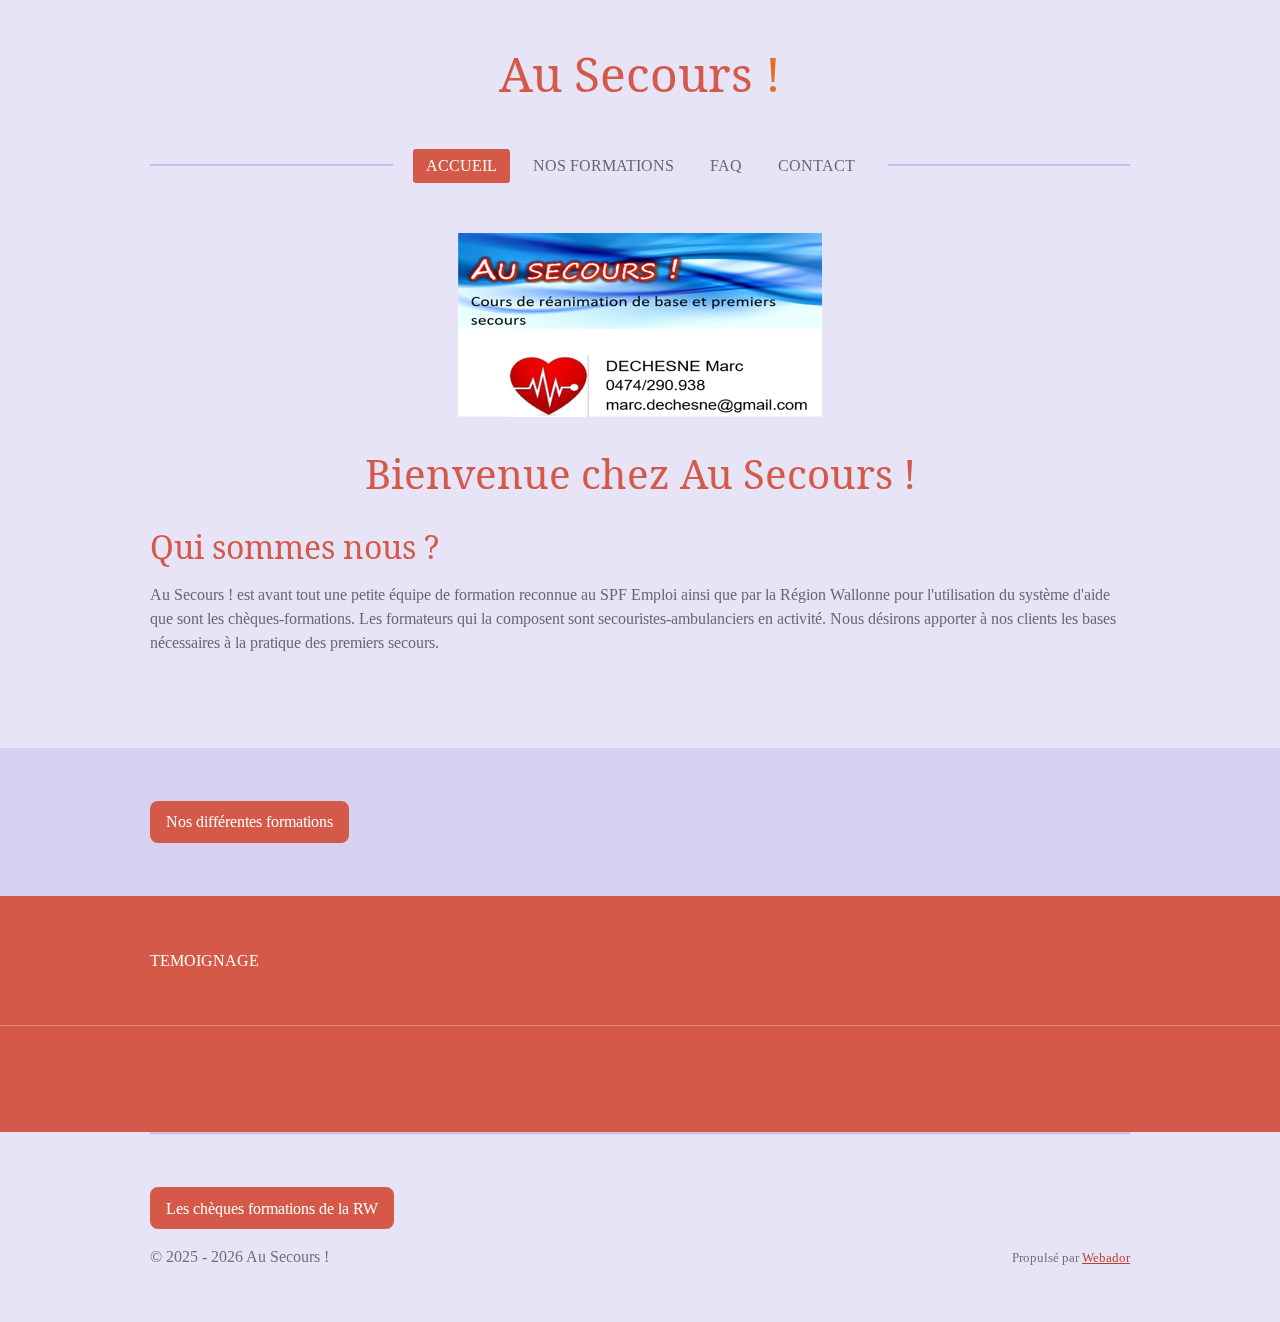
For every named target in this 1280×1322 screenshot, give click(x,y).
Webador (1106, 1257)
